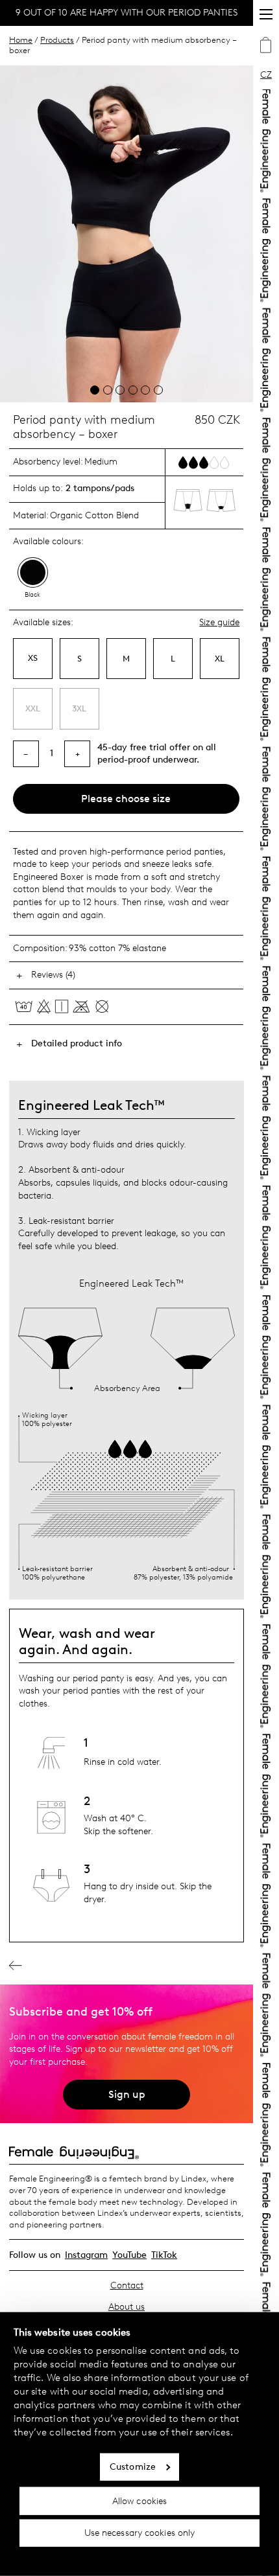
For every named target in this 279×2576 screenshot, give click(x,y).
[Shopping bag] (266, 47)
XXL (33, 708)
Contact (127, 2285)
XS (33, 658)
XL (220, 659)
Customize (133, 2467)
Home (21, 40)
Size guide (219, 623)
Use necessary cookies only (140, 2533)
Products (57, 40)
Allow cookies (139, 2501)
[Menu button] (266, 14)
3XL (79, 708)
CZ (266, 75)
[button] (95, 390)
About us (127, 2307)
